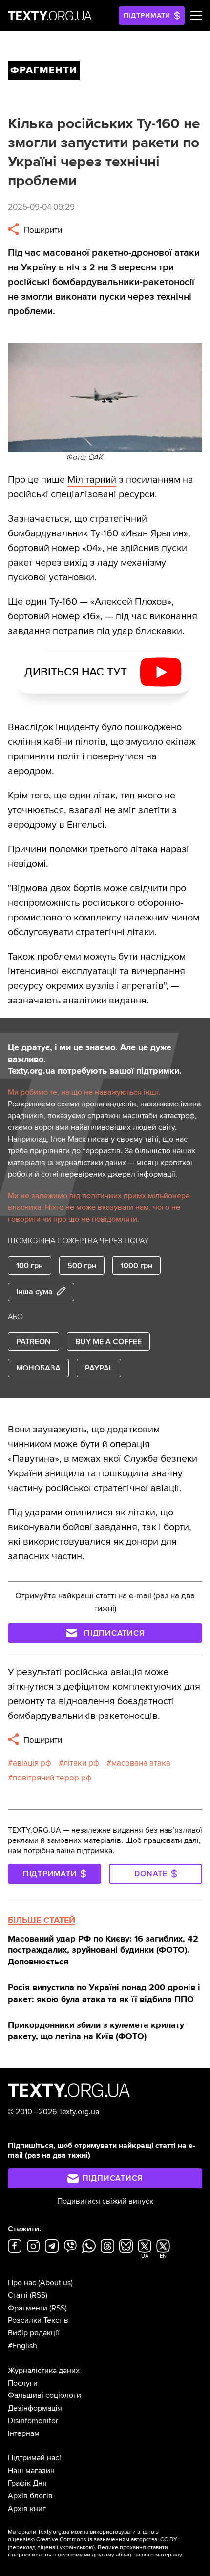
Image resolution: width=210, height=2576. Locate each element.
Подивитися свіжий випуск (105, 2201)
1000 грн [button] (136, 1266)
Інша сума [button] (34, 1292)
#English (22, 2346)
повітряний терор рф (52, 1778)
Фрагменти (28, 2308)
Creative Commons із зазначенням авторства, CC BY (107, 2540)
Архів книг (27, 2509)
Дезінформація (35, 2408)
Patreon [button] (33, 1342)
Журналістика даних (44, 2371)
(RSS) (39, 2295)
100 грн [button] (30, 1266)
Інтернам (24, 2433)
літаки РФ (81, 1763)
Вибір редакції (33, 2333)
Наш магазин (31, 2471)
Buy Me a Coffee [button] (108, 1342)
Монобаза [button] (38, 1368)
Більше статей (42, 1920)
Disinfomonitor (33, 2421)
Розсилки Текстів (38, 2320)
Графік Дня (27, 2483)
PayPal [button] (99, 1368)
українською (76, 2547)
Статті (18, 2295)
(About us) (55, 2283)
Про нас (22, 2283)
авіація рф (32, 1763)
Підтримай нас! (34, 2458)
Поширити (42, 230)
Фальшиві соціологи (44, 2395)
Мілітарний (92, 480)
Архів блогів (30, 2496)
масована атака (141, 1763)
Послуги (23, 2383)
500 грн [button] (82, 1266)
